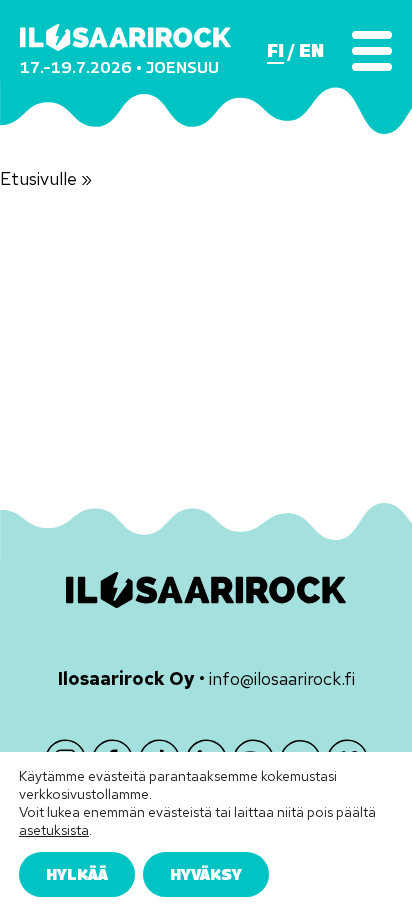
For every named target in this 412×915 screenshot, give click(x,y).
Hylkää (77, 874)
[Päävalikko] (372, 51)
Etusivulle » (46, 178)
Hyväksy (206, 874)
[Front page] (125, 37)
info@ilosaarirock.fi (282, 678)
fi (275, 51)
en (311, 51)
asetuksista (54, 830)
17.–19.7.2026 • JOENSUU (119, 67)
